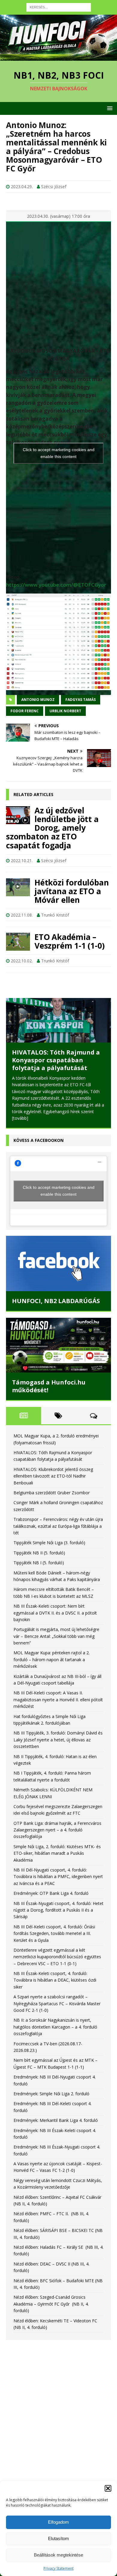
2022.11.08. (22, 915)
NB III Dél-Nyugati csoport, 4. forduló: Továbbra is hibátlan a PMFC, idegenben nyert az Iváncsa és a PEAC (58, 1894)
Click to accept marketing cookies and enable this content (59, 453)
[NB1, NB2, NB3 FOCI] (58, 57)
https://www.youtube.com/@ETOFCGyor (56, 585)
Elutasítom (58, 2538)
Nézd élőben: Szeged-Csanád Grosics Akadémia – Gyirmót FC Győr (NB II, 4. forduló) (51, 2321)
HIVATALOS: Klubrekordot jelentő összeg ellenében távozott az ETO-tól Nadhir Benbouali (54, 1079)
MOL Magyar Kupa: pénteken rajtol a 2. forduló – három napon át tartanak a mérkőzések (52, 1677)
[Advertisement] (58, 2427)
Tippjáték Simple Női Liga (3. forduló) (49, 1560)
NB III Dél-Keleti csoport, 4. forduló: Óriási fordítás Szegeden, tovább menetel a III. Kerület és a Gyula (54, 1950)
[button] (108, 2488)
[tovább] (20, 1141)
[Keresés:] (59, 7)
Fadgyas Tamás (81, 700)
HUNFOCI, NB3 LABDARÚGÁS (56, 1318)
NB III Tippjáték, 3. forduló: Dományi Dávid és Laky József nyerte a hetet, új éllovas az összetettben (58, 1757)
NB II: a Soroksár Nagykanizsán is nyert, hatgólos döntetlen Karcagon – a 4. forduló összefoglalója (55, 2044)
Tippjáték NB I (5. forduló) (39, 1580)
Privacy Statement (58, 2568)
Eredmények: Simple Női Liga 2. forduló (51, 2111)
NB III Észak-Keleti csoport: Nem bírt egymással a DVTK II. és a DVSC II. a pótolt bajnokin (55, 1630)
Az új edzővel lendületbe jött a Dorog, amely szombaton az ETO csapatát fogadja (52, 828)
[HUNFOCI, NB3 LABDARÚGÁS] (58, 1281)
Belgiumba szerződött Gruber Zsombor (52, 1510)
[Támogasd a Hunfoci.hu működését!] (58, 1362)
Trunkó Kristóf (55, 915)
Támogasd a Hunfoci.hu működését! (49, 1403)
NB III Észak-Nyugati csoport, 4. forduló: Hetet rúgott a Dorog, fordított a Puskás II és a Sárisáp (58, 1927)
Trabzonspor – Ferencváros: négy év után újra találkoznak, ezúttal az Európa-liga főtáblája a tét (58, 1543)
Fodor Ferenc (25, 711)
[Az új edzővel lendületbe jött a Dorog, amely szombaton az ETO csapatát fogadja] (18, 815)
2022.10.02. (22, 961)
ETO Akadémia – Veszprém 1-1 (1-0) (69, 941)
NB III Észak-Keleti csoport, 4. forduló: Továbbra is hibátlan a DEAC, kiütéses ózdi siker (55, 1997)
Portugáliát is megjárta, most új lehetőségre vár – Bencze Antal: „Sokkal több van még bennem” (56, 1653)
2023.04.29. (22, 187)
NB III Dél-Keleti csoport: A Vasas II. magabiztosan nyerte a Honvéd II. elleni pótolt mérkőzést (58, 1717)
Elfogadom (58, 2522)
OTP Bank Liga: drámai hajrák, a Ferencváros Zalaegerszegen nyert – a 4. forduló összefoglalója (57, 1847)
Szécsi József (54, 187)
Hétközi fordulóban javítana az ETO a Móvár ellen (72, 891)
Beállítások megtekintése (58, 2555)
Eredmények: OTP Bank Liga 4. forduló (51, 1910)
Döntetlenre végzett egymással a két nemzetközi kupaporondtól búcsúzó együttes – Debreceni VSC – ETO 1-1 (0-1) (57, 1974)
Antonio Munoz (38, 700)
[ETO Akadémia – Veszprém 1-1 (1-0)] (18, 942)
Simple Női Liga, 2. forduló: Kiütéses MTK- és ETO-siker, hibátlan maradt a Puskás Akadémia (57, 1870)
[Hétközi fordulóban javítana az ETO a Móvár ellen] (18, 887)
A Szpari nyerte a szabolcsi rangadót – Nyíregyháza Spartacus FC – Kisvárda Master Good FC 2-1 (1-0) (57, 2020)
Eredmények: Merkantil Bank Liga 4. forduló (56, 2137)
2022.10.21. (22, 861)
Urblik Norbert (65, 711)
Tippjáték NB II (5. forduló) (39, 1570)
